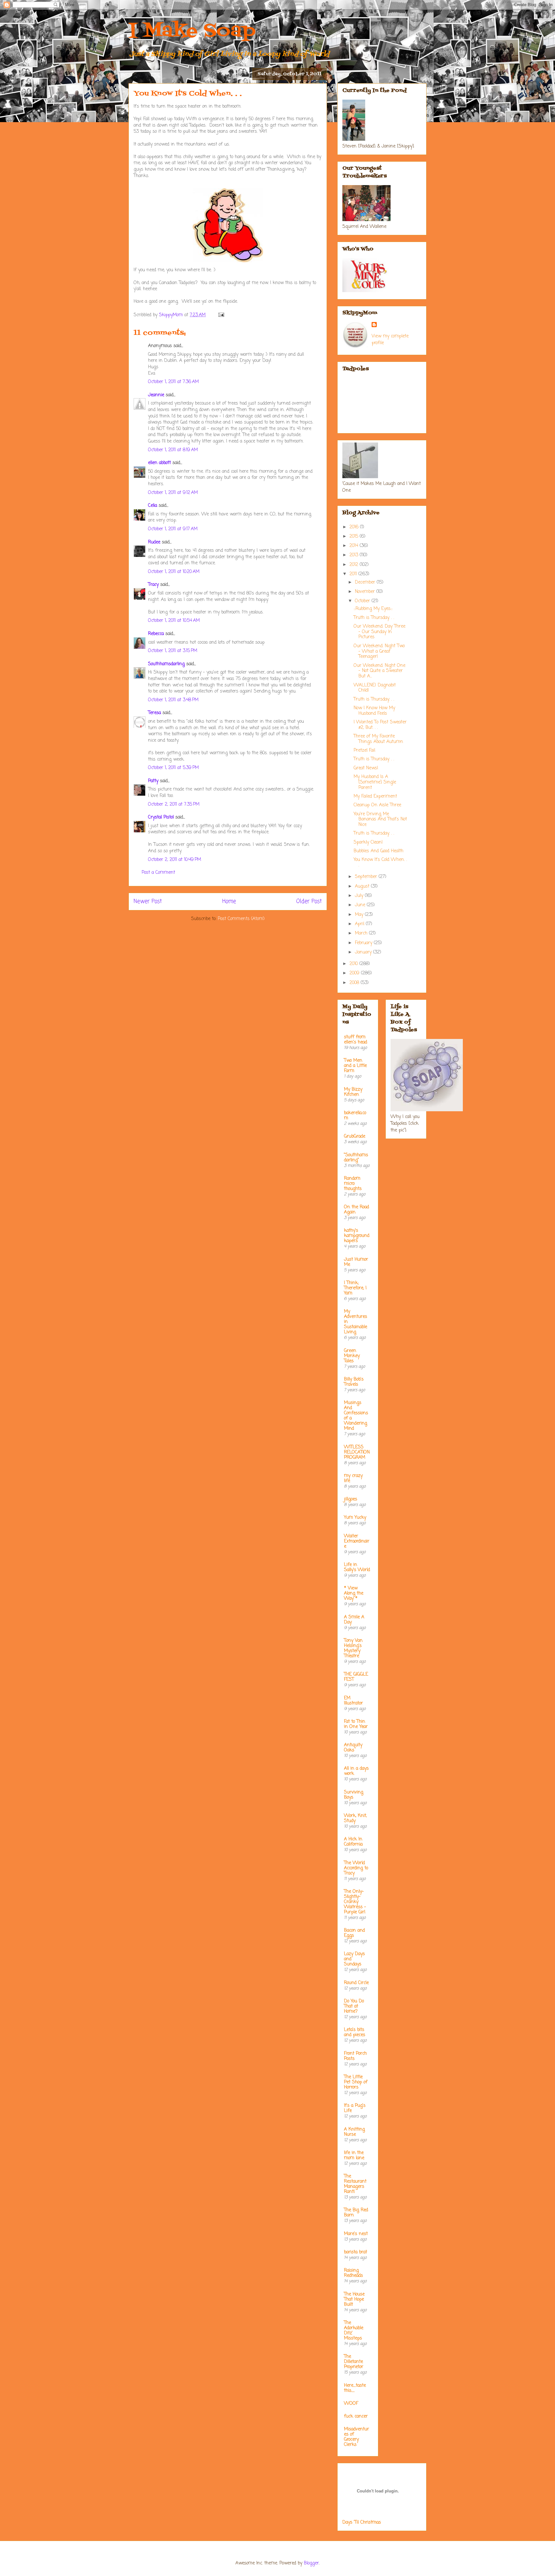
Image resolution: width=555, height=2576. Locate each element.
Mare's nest (356, 2234)
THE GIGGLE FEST (356, 1677)
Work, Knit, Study (355, 1818)
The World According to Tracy (356, 1868)
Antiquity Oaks (353, 1748)
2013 (355, 555)
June (361, 905)
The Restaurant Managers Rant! (355, 2184)
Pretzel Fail (364, 751)
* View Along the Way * (354, 1593)
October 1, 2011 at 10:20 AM (174, 572)
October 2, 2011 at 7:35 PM (174, 805)
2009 (355, 973)
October (363, 601)
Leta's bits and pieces (355, 2032)
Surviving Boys (354, 1795)
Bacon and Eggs (354, 1933)
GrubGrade (355, 1136)
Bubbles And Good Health (379, 851)
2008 (355, 983)
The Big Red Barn (356, 2213)
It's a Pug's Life (355, 2108)
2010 (354, 964)
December (366, 582)
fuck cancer (356, 2416)
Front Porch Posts (355, 2056)
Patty (153, 781)
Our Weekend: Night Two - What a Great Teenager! (379, 652)
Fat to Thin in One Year (356, 1724)
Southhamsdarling (166, 664)
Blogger (311, 2563)
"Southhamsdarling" (356, 1158)
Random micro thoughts (353, 1184)
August (363, 886)
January (364, 952)
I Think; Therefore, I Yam (355, 1288)
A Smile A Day (354, 1620)
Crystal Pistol (161, 817)
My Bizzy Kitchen (353, 1092)
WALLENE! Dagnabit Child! (375, 688)
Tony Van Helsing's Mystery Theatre (353, 1648)
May (360, 915)
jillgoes (351, 1499)
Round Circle (356, 1983)
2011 (354, 574)
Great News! (366, 768)
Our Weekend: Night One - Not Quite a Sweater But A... (379, 671)
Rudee (154, 542)
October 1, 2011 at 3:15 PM (173, 651)
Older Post (309, 902)
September (367, 877)
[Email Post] (221, 315)
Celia (153, 506)
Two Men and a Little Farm (355, 1066)
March (362, 933)
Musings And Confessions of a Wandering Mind (356, 1416)
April (360, 924)
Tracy (153, 585)
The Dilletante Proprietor (354, 2362)
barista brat (356, 2252)
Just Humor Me (356, 1262)
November (366, 592)
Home (229, 902)
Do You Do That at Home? (354, 2006)
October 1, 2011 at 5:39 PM (173, 768)
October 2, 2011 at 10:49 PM (175, 860)
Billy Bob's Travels (354, 1382)
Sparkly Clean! (368, 842)
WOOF (351, 2404)
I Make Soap (192, 31)
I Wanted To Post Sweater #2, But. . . (380, 725)
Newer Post (148, 902)
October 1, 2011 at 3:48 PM (173, 700)
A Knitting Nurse (354, 2132)
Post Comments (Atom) (241, 919)
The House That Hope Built (354, 2299)
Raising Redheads (353, 2273)
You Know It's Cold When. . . (380, 863)
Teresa (154, 713)
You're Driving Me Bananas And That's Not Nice (380, 820)
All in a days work (356, 1771)
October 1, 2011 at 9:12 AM (173, 493)
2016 (355, 527)
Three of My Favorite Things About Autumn (378, 739)
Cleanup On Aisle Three (377, 805)
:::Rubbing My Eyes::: (373, 609)
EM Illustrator (353, 1701)
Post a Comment (158, 873)
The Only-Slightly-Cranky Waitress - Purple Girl (355, 1902)
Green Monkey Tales (352, 1356)
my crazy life (353, 1478)
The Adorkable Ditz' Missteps (354, 2331)
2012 (355, 565)
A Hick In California (353, 1842)
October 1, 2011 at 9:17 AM (173, 529)
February (364, 943)
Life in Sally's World (357, 1567)
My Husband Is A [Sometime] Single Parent (375, 782)
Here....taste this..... (355, 2388)
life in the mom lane (354, 2156)
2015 (355, 537)
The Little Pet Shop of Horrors (356, 2082)
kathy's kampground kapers (357, 1236)
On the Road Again (357, 1210)
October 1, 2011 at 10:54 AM (174, 621)
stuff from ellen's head (356, 1040)
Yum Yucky (355, 1518)
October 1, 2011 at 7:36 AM (173, 382)
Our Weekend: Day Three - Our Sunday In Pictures (379, 632)
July (360, 896)
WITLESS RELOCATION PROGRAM (357, 1452)
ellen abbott (159, 463)
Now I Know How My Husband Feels (374, 711)
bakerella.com (355, 1116)
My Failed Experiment (375, 796)
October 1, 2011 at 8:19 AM (173, 450)
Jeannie (156, 395)
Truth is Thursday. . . (374, 618)
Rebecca (156, 634)
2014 (355, 546)
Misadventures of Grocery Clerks (357, 2437)
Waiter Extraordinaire (357, 1541)
